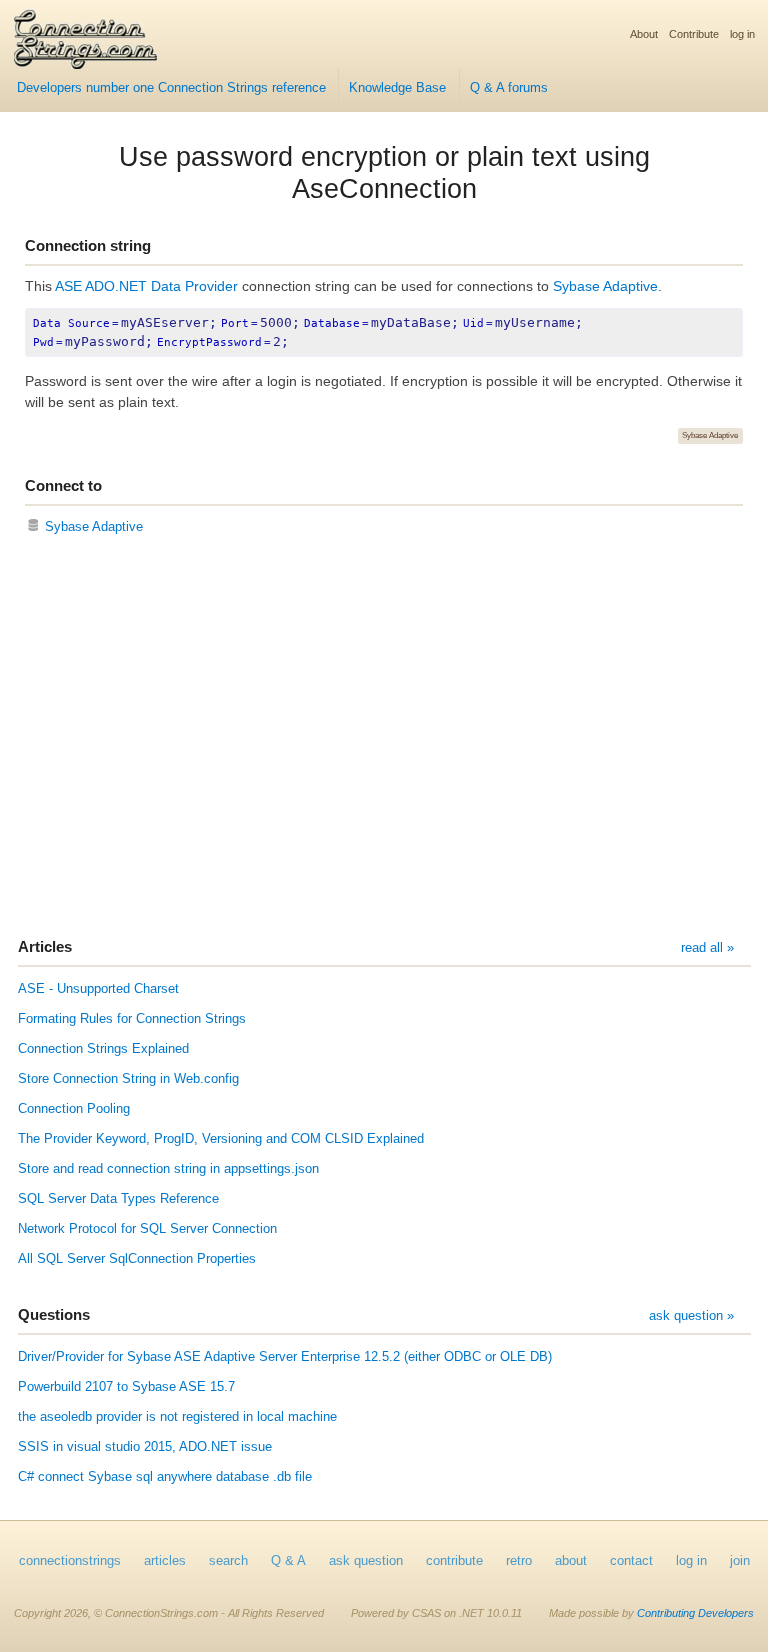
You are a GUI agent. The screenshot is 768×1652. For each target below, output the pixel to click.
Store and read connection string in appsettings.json (168, 1169)
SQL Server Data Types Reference (118, 1199)
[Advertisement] (384, 739)
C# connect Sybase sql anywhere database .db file (165, 1477)
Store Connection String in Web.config (128, 1079)
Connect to (63, 485)
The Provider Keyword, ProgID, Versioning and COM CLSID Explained (221, 1139)
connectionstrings (70, 1561)
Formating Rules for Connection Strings (132, 1019)
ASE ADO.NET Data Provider (146, 286)
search (228, 1561)
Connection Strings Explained (103, 1049)
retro (519, 1561)
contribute (454, 1561)
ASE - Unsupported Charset (98, 989)
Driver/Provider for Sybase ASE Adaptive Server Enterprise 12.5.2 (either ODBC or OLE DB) (285, 1357)
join (740, 1561)
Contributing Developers (695, 1613)
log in (742, 34)
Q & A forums (509, 88)
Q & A (288, 1561)
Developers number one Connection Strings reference (171, 88)
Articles (45, 946)
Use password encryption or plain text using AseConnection (384, 173)
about (571, 1561)
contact (631, 1561)
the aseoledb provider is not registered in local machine (177, 1417)
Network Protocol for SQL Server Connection (147, 1229)
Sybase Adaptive (605, 286)
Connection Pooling (74, 1109)
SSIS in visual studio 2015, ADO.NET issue (145, 1447)
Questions (54, 1314)
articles (165, 1561)
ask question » (691, 1316)
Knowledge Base (397, 88)
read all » (707, 948)
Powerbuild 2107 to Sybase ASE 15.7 (126, 1387)
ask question (366, 1561)
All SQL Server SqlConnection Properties (137, 1259)
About (644, 34)
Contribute (694, 34)
